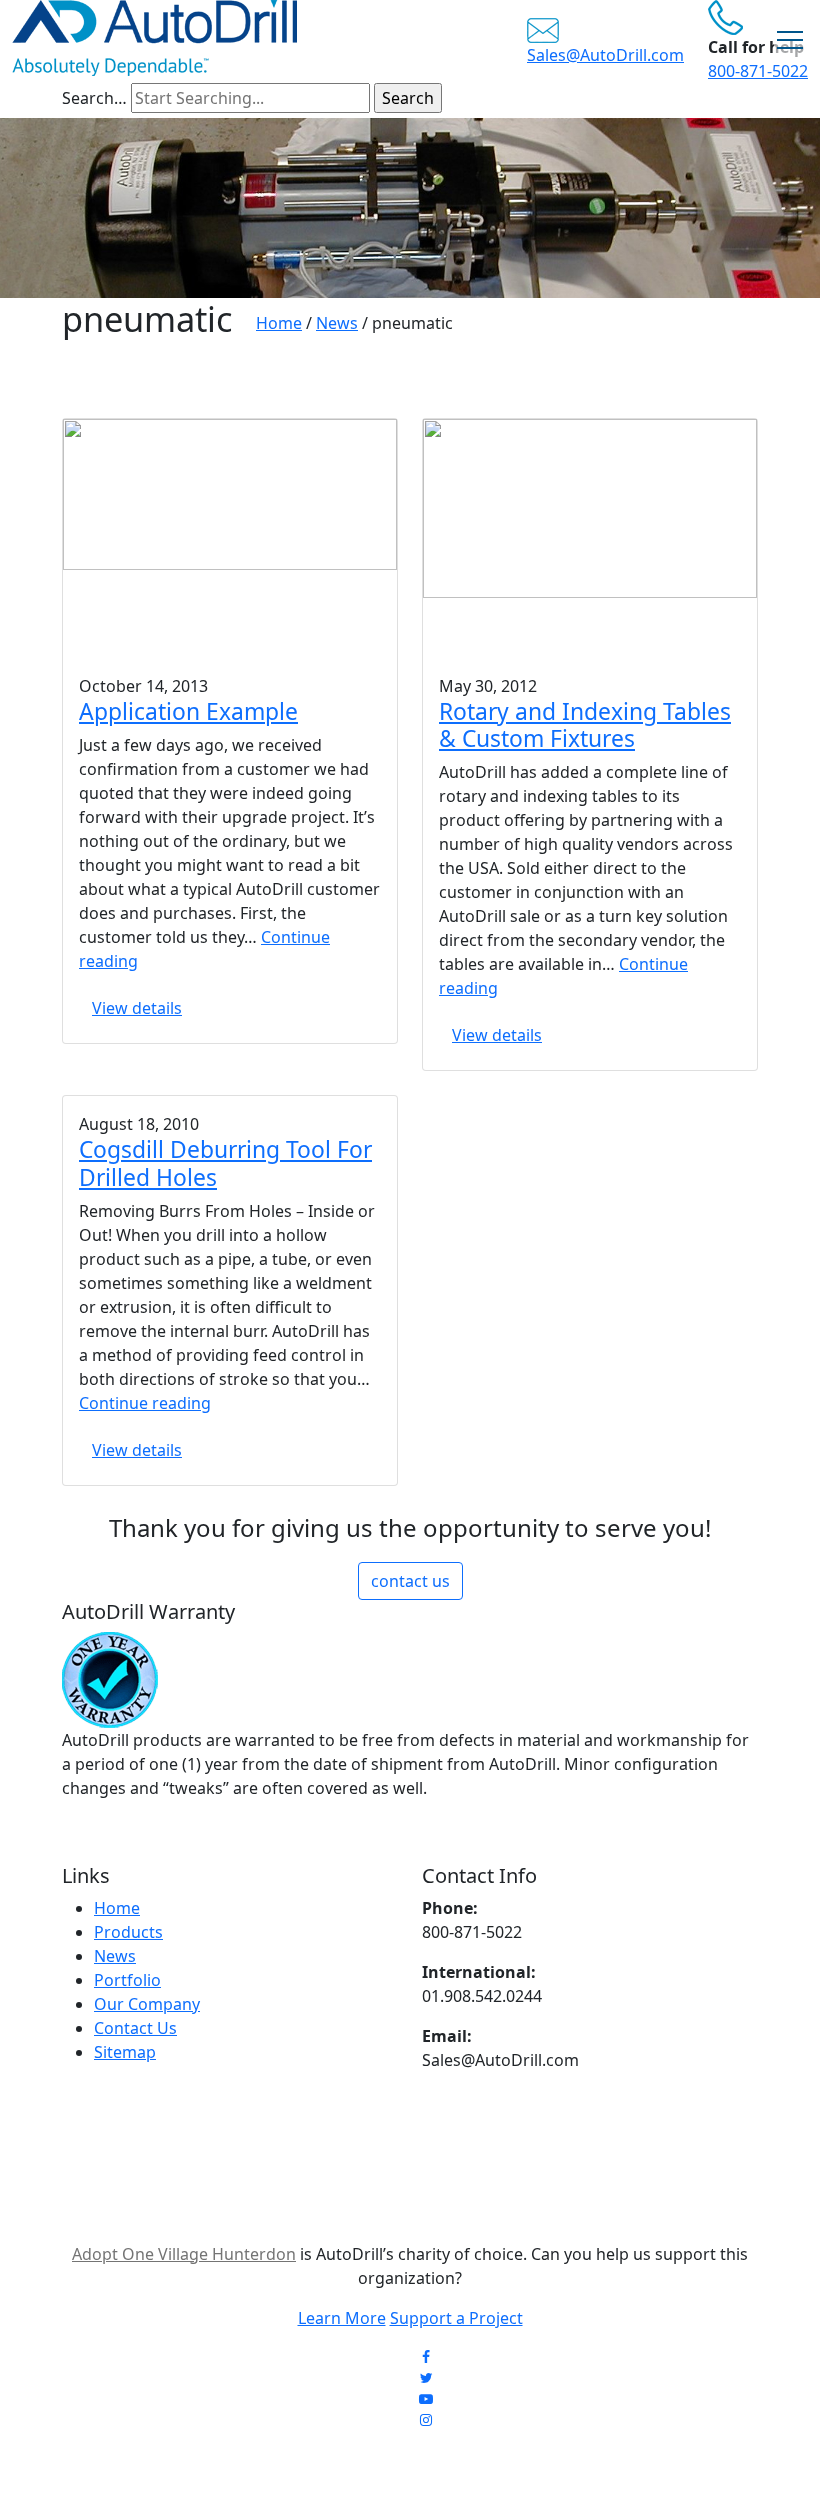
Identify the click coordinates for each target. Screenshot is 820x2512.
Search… (94, 98)
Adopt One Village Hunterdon (184, 2254)
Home (117, 1908)
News (115, 1956)
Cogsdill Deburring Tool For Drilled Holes (225, 1163)
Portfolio (127, 1980)
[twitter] (426, 2377)
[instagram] (426, 2419)
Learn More (342, 2318)
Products (128, 1932)
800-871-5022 (758, 71)
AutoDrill (277, 2468)
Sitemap (125, 2052)
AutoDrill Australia (384, 2468)
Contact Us (135, 2028)
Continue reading (145, 1403)
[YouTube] (426, 2398)
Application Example (188, 711)
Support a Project (456, 2318)
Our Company (147, 2004)
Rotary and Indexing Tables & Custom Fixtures (585, 725)
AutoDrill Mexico (517, 2468)
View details (137, 1008)
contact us (410, 1581)
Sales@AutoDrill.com (605, 55)
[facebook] (426, 2356)
